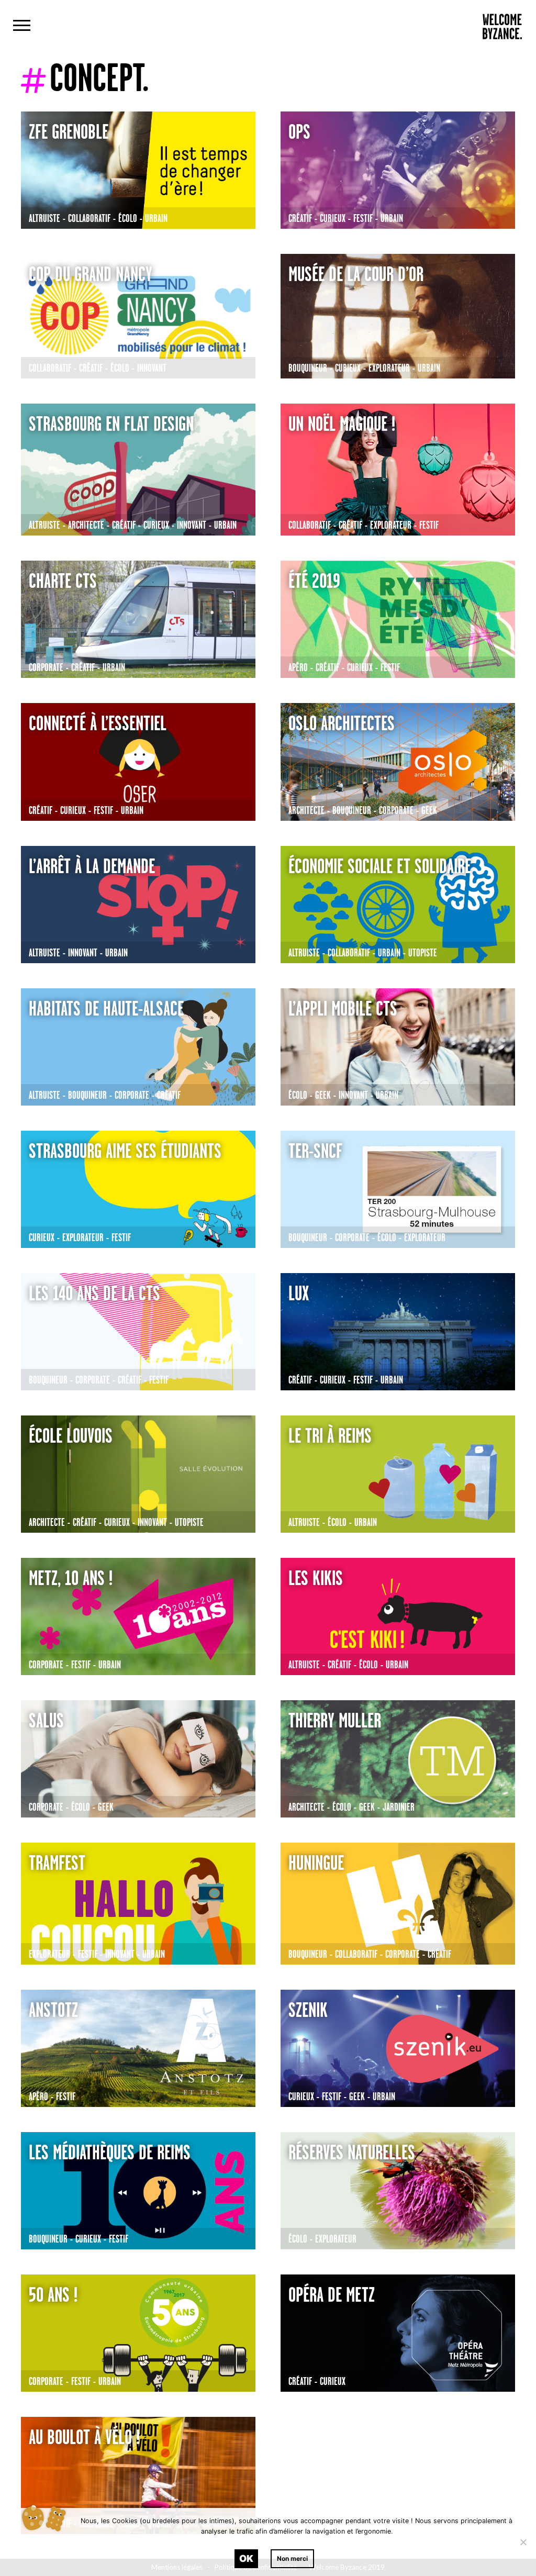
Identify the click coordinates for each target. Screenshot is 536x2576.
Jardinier (399, 1807)
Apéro (298, 667)
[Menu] (22, 27)
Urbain (156, 218)
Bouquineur (308, 368)
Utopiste (423, 952)
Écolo (128, 218)
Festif (363, 218)
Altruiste (44, 218)
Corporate (46, 667)
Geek (429, 810)
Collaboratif (89, 218)
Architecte (86, 525)
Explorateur (389, 368)
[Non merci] (523, 2542)
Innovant (152, 368)
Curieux (333, 218)
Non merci (292, 2558)
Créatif (300, 218)
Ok (246, 2558)
